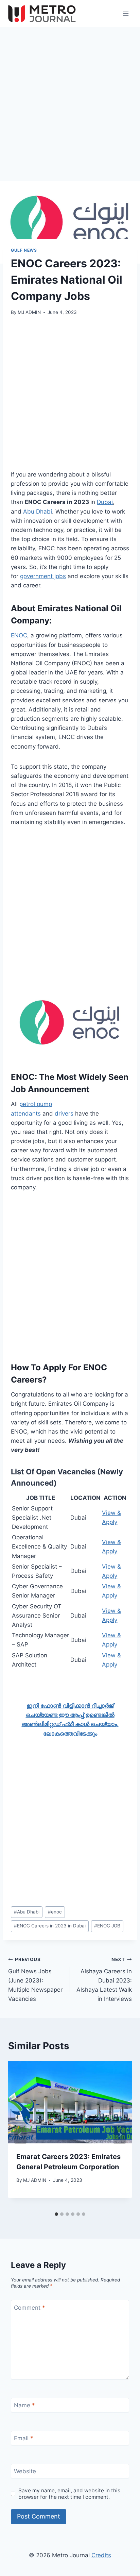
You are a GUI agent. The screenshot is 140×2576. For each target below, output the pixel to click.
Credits (101, 2555)
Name (24, 2405)
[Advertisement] (70, 108)
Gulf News (24, 250)
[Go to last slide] (20, 2135)
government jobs (43, 576)
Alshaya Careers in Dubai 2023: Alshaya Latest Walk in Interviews (104, 1979)
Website (25, 2471)
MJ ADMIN (29, 312)
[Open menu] (126, 13)
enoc (55, 1912)
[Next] (120, 2135)
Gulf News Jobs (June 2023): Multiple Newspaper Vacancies (35, 1979)
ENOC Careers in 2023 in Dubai (50, 1926)
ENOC (19, 635)
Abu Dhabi (38, 512)
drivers (64, 1114)
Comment (30, 2308)
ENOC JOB (107, 1926)
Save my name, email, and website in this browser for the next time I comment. (69, 2494)
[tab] (56, 2214)
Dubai (105, 502)
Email (24, 2438)
